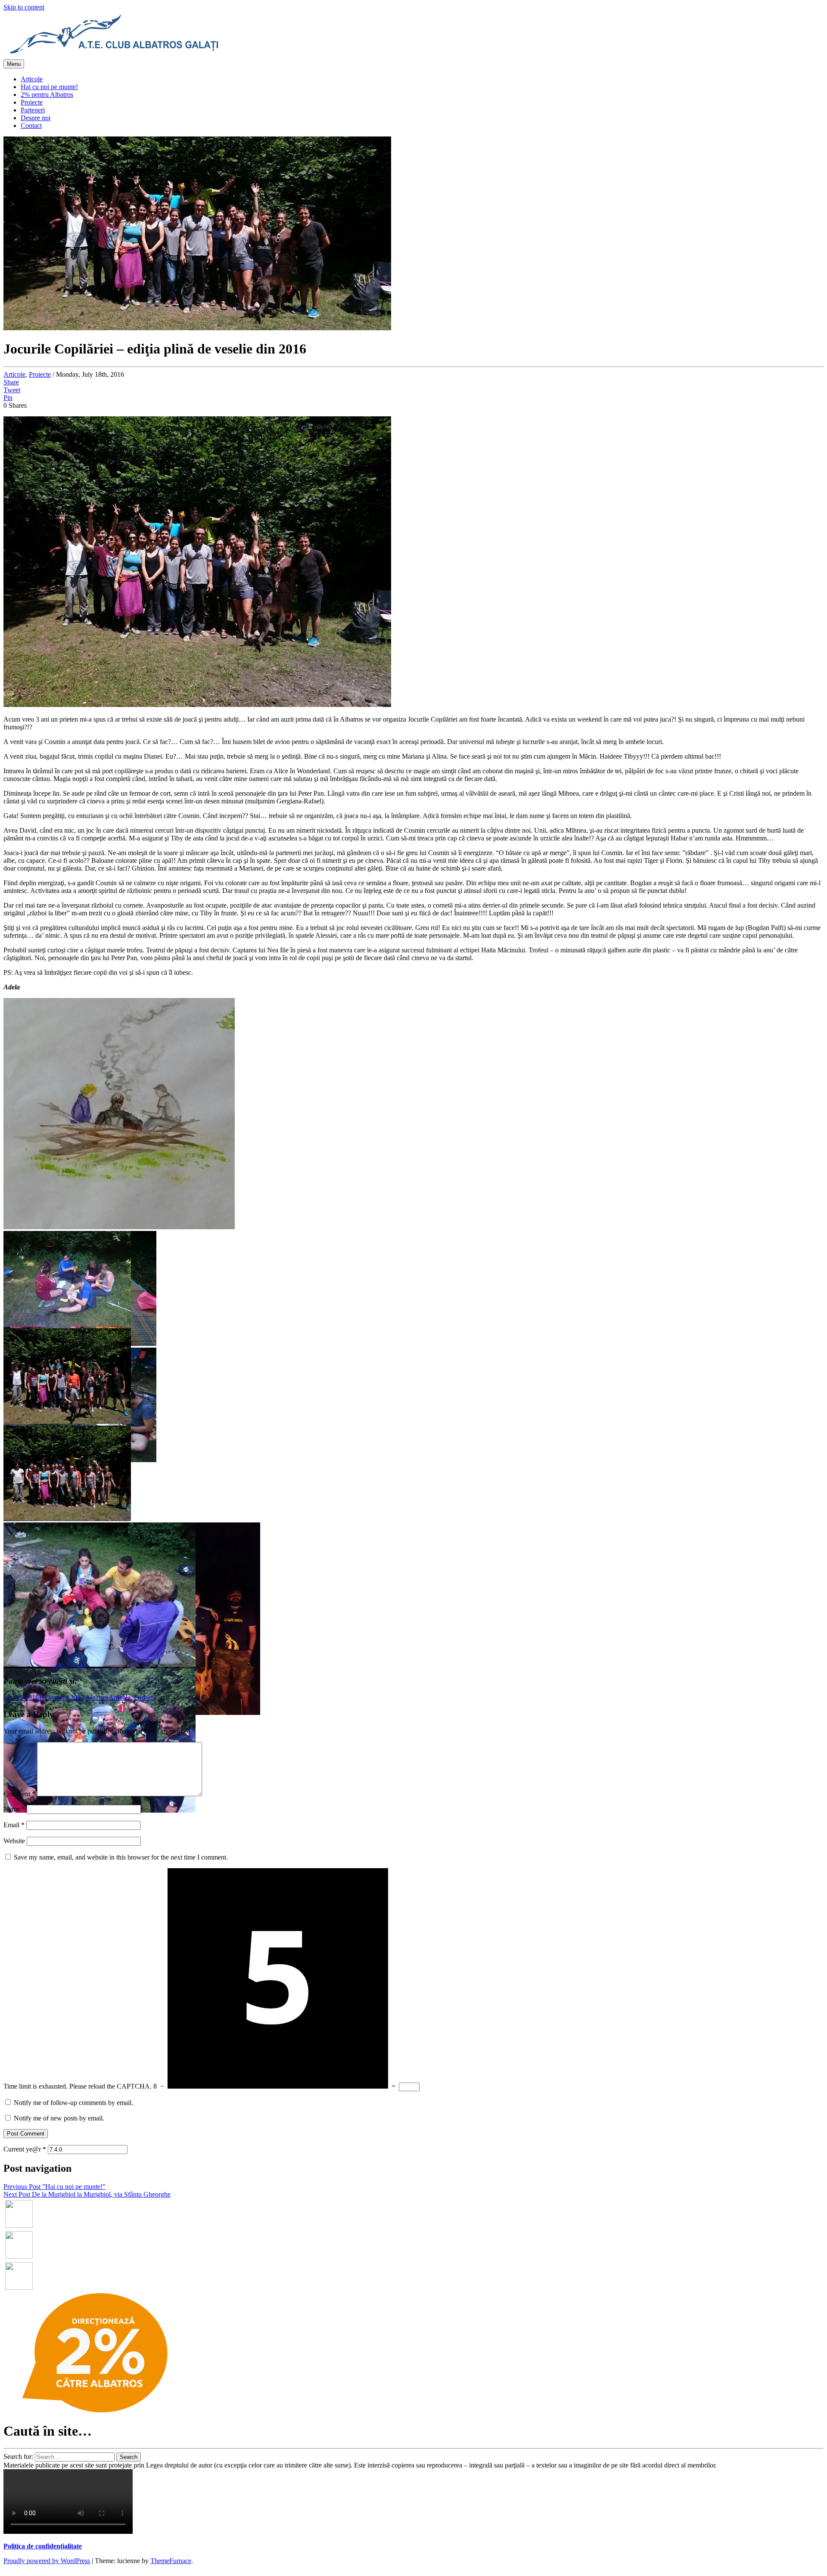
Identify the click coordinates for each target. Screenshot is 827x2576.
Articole (32, 79)
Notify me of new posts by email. (59, 2118)
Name (14, 1809)
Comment (19, 1794)
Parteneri (33, 110)
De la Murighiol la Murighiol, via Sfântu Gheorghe (87, 2194)
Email (14, 1825)
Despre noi (36, 118)
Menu (14, 64)
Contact (31, 126)
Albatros (97, 1697)
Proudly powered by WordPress (47, 2561)
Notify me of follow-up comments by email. (73, 2103)
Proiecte (32, 102)
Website (14, 1841)
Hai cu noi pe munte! (49, 87)
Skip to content (24, 7)
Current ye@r (25, 2149)
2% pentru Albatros (47, 95)
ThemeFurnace (171, 2561)
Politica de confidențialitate (43, 2546)
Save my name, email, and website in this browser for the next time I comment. (121, 1857)
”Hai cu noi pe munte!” (54, 2187)
